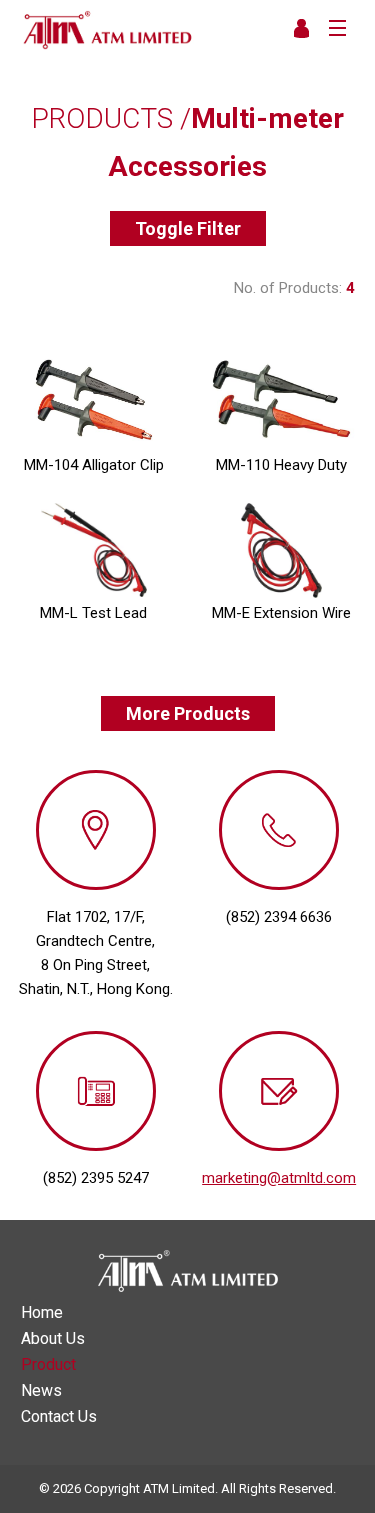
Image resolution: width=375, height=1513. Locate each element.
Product (48, 1365)
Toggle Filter (188, 228)
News (41, 1391)
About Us (53, 1339)
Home (42, 1313)
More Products (188, 713)
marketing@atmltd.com (279, 1178)
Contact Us (59, 1417)
